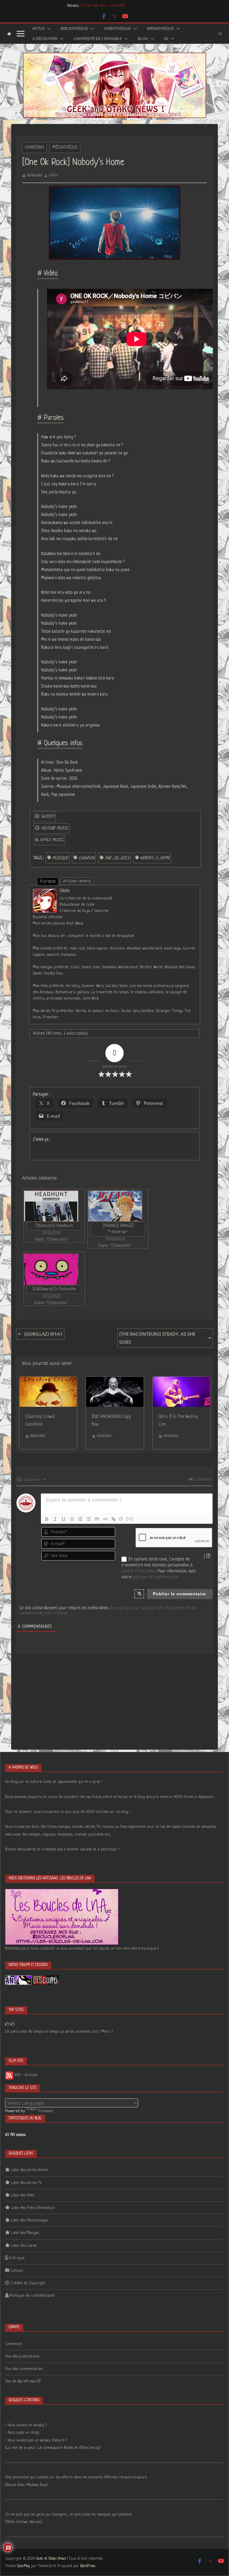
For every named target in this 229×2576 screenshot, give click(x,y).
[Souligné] (64, 1519)
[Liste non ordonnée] (89, 1519)
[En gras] (47, 1519)
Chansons (34, 147)
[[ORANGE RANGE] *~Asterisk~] (115, 1206)
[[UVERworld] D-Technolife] (51, 1269)
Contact (17, 2271)
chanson (86, 858)
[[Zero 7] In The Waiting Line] (181, 1381)
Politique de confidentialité (32, 2296)
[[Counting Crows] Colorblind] (48, 1381)
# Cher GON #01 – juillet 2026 (103, 6)
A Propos (17, 2258)
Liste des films (23, 2195)
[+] (130, 1519)
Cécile (54, 175)
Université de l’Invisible (98, 39)
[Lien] (114, 1519)
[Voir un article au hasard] (220, 34)
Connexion (203, 1479)
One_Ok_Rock (117, 858)
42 (166, 39)
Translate (45, 2111)
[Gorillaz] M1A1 (43, 1334)
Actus (38, 29)
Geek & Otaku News (139, 1571)
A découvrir (45, 39)
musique (60, 858)
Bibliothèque (74, 29)
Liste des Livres (24, 2246)
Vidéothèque (117, 29)
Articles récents (77, 881)
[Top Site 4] (13, 2024)
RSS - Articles (25, 2075)
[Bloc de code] (105, 1519)
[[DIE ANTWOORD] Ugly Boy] (115, 1381)
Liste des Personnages (30, 2220)
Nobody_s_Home (155, 858)
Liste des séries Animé (29, 2170)
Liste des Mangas (25, 2233)
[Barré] (72, 1519)
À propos (48, 881)
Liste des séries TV (26, 2183)
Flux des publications (22, 2356)
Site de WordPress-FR (23, 2381)
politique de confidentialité (155, 1577)
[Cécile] (45, 893)
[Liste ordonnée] (80, 1519)
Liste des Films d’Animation (33, 2208)
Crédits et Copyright (28, 2283)
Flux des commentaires (24, 2369)
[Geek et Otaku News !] (9, 34)
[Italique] (55, 1519)
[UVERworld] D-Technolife (54, 1289)
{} (121, 1519)
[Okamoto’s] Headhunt (54, 1226)
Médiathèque (160, 29)
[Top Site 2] (7, 2024)
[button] (48, 29)
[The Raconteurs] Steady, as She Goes (157, 1338)
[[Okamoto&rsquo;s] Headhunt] (51, 1206)
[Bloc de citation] (97, 1519)
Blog (143, 39)
